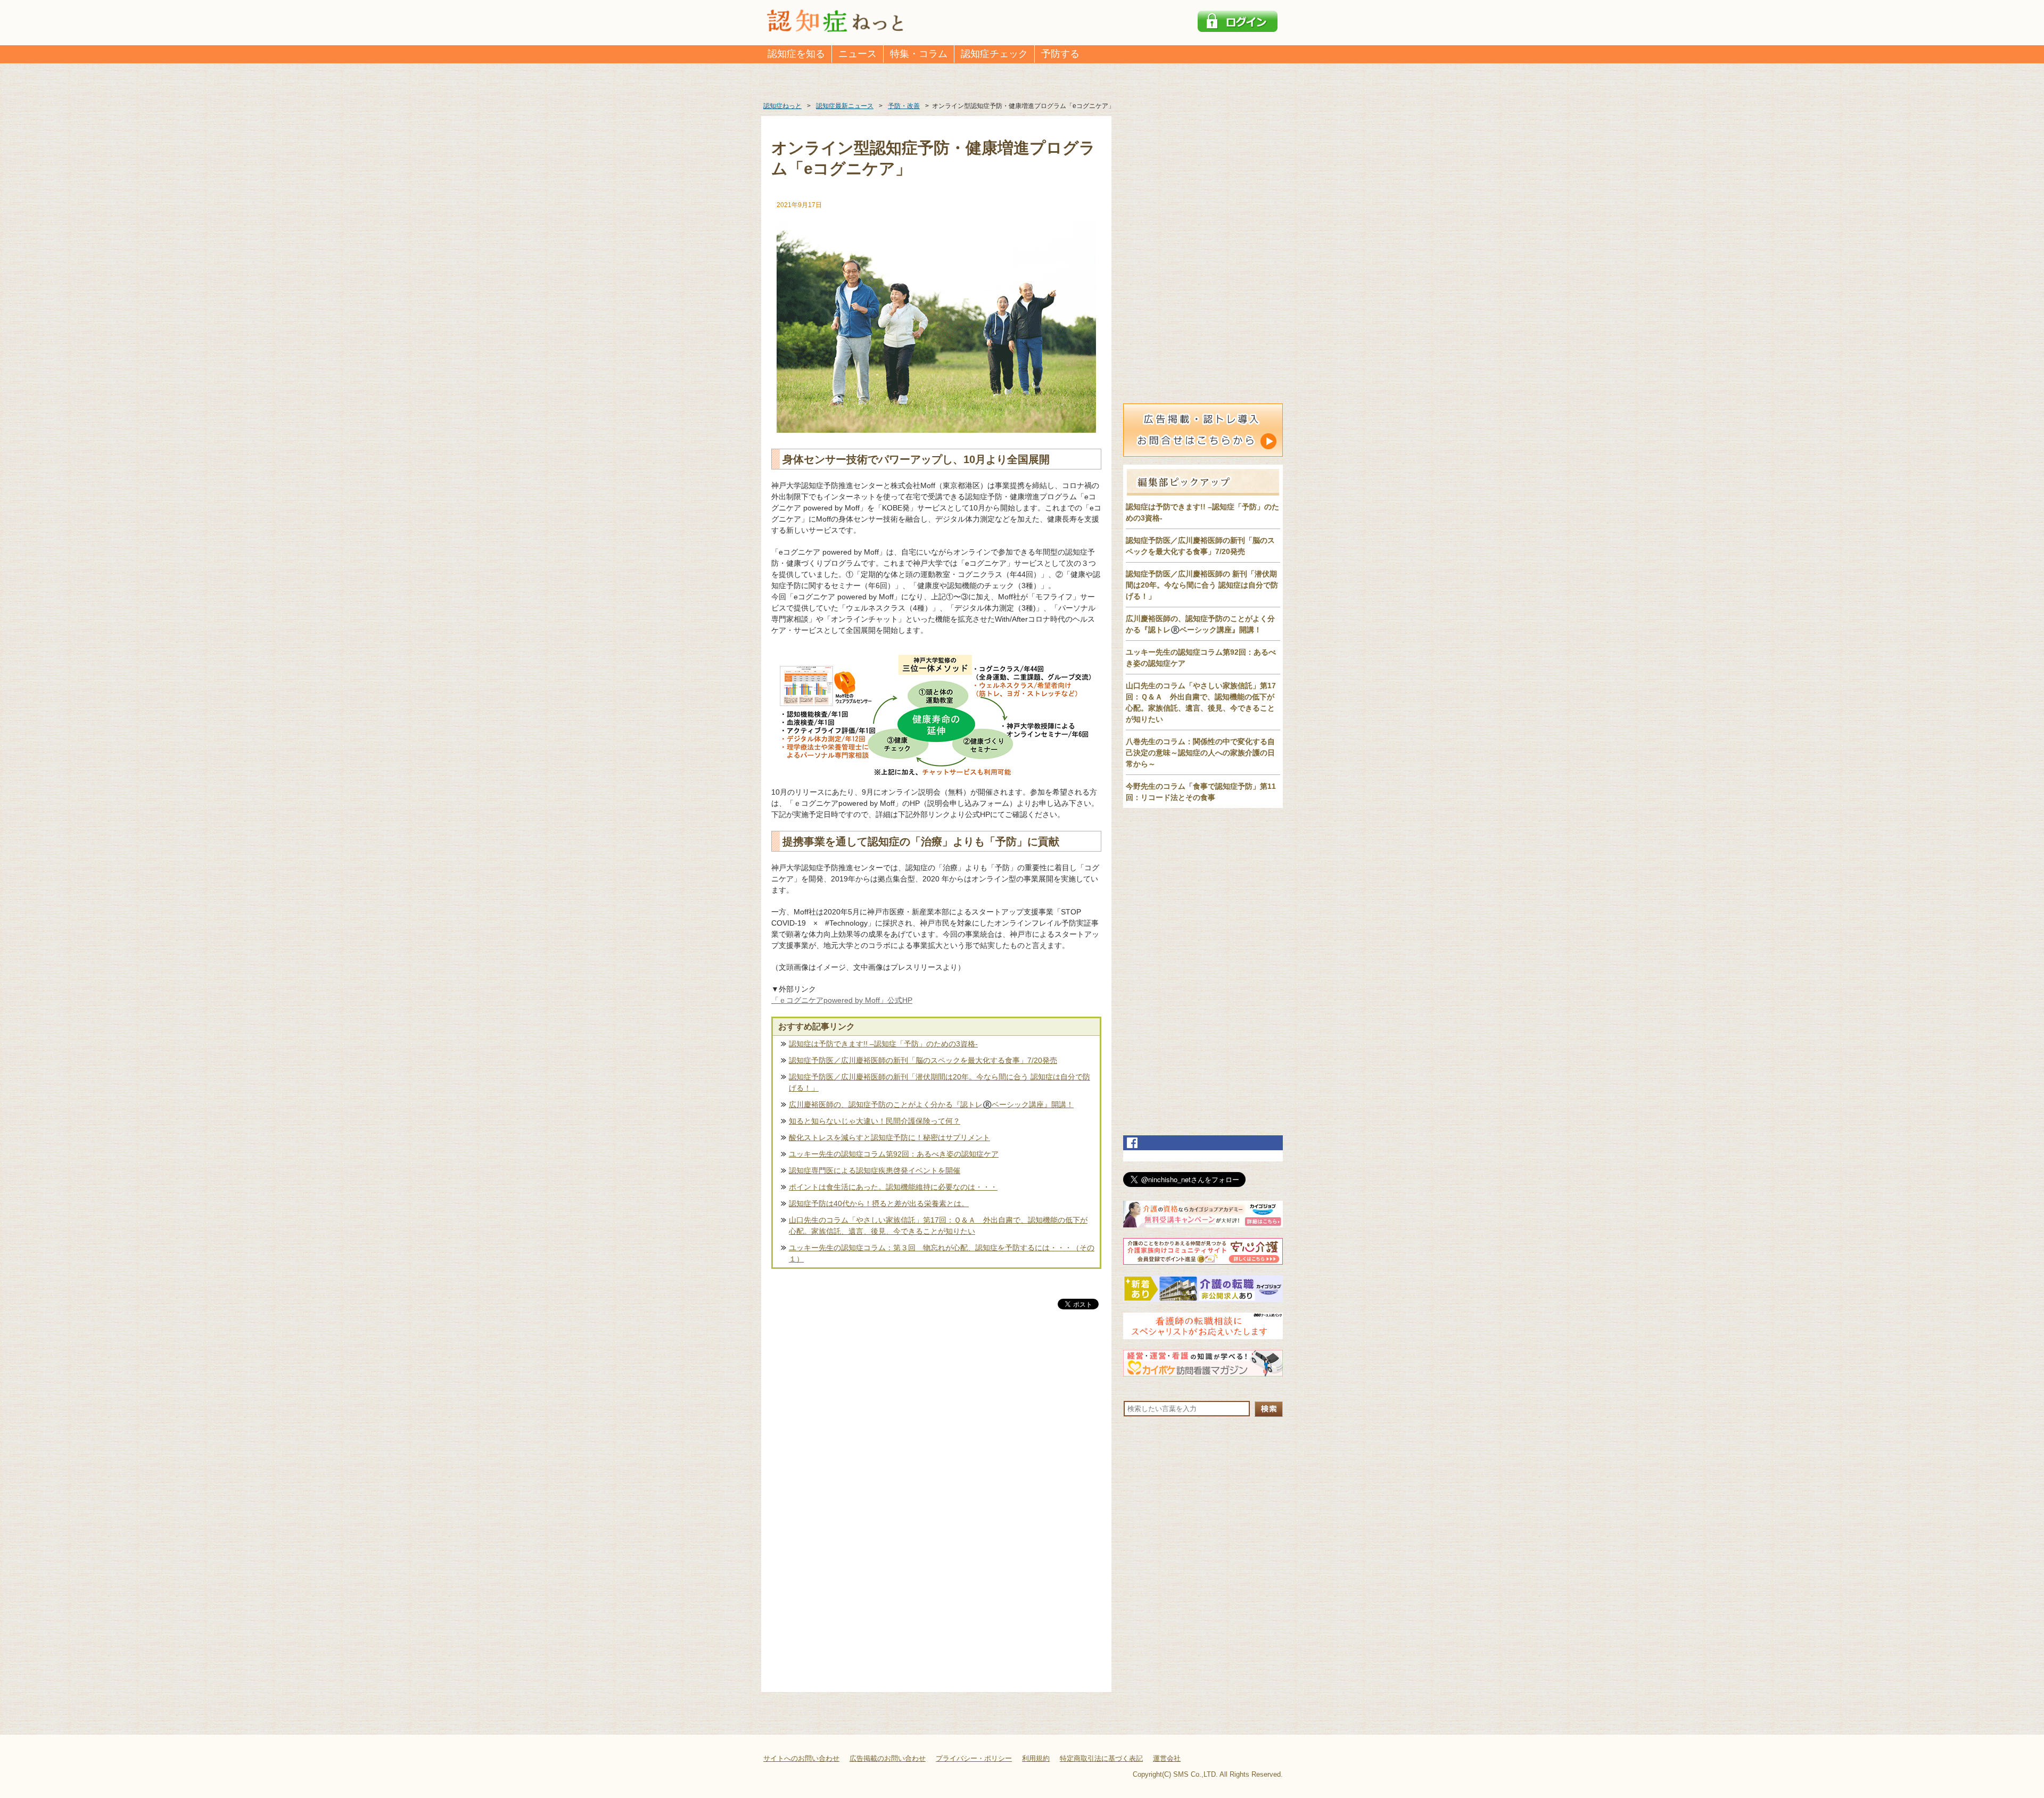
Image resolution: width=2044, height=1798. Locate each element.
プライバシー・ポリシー (974, 1758)
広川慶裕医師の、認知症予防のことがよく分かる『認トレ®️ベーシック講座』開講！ (931, 1104)
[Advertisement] (936, 1423)
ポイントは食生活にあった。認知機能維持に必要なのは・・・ (893, 1187)
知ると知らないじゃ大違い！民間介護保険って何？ (875, 1121)
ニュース (858, 54)
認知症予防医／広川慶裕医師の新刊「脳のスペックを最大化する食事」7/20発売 (923, 1060)
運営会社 (1167, 1758)
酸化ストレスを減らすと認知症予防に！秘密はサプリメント (889, 1137)
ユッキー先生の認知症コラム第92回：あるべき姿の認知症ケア (894, 1154)
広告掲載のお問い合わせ (888, 1758)
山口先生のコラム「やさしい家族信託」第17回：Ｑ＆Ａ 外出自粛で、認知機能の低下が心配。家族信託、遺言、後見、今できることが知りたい (938, 1226)
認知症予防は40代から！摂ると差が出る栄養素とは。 (879, 1203)
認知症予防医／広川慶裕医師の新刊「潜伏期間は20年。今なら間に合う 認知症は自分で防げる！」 (939, 1082)
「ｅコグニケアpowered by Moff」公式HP (842, 1000)
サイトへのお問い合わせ (801, 1758)
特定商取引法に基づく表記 (1101, 1758)
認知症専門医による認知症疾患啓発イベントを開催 (875, 1170)
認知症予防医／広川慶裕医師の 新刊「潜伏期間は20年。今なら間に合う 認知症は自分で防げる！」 (1202, 585)
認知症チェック (994, 54)
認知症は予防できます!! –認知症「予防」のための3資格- (883, 1044)
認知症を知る (796, 54)
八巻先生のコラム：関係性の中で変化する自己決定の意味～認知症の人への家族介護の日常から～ (1200, 753)
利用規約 (1036, 1758)
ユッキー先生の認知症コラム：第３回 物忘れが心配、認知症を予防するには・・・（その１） (942, 1253)
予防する (1060, 54)
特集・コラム (919, 54)
